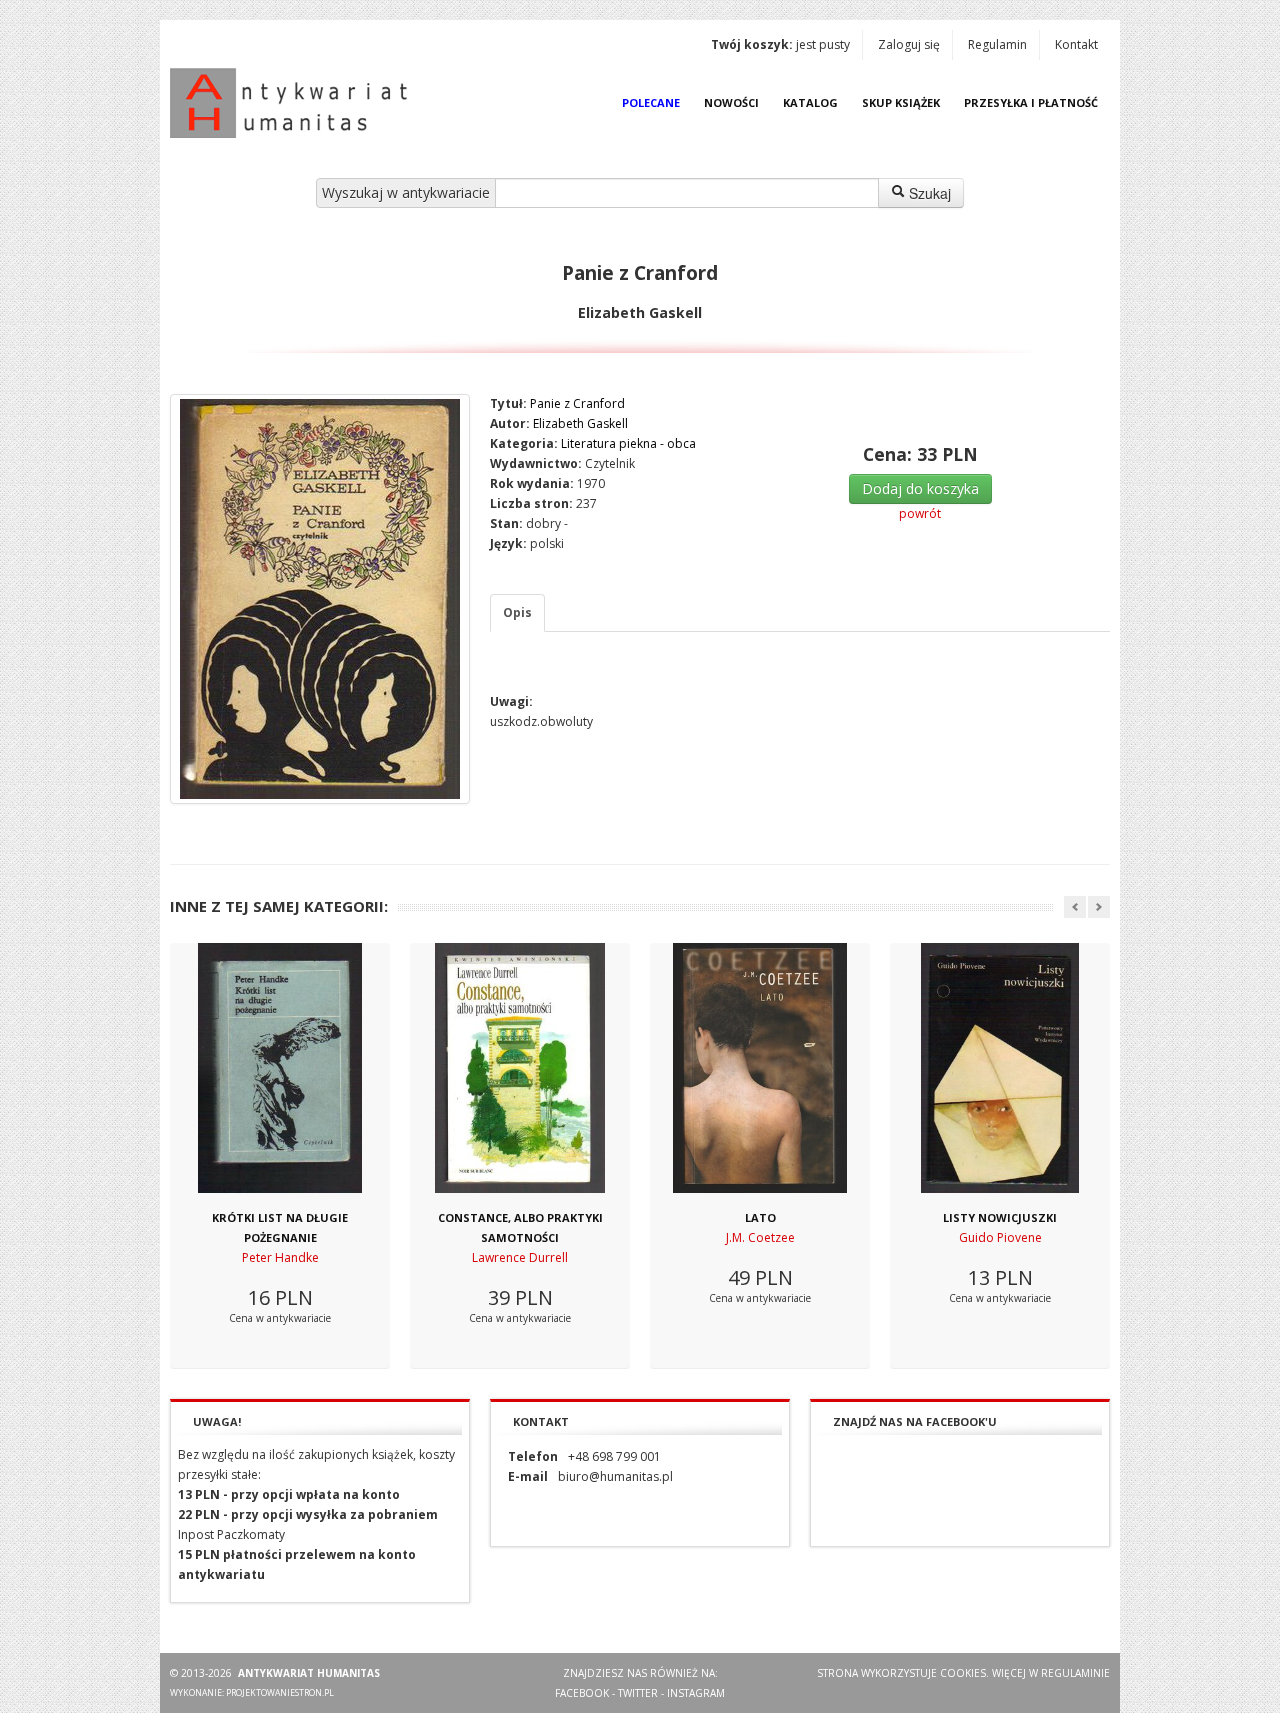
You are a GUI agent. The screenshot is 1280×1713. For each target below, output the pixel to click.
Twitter (638, 1693)
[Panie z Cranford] (320, 599)
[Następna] (1099, 907)
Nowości (731, 102)
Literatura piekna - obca (628, 443)
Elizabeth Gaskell (580, 423)
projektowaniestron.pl (280, 1692)
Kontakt (1076, 44)
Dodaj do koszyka (920, 488)
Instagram (696, 1693)
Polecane (651, 102)
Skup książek (901, 102)
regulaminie (1075, 1673)
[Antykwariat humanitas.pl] (294, 103)
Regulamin (997, 44)
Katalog (810, 102)
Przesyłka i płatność (1031, 102)
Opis (517, 612)
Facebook (582, 1693)
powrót (920, 513)
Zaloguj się (909, 44)
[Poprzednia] (1075, 907)
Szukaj (928, 193)
